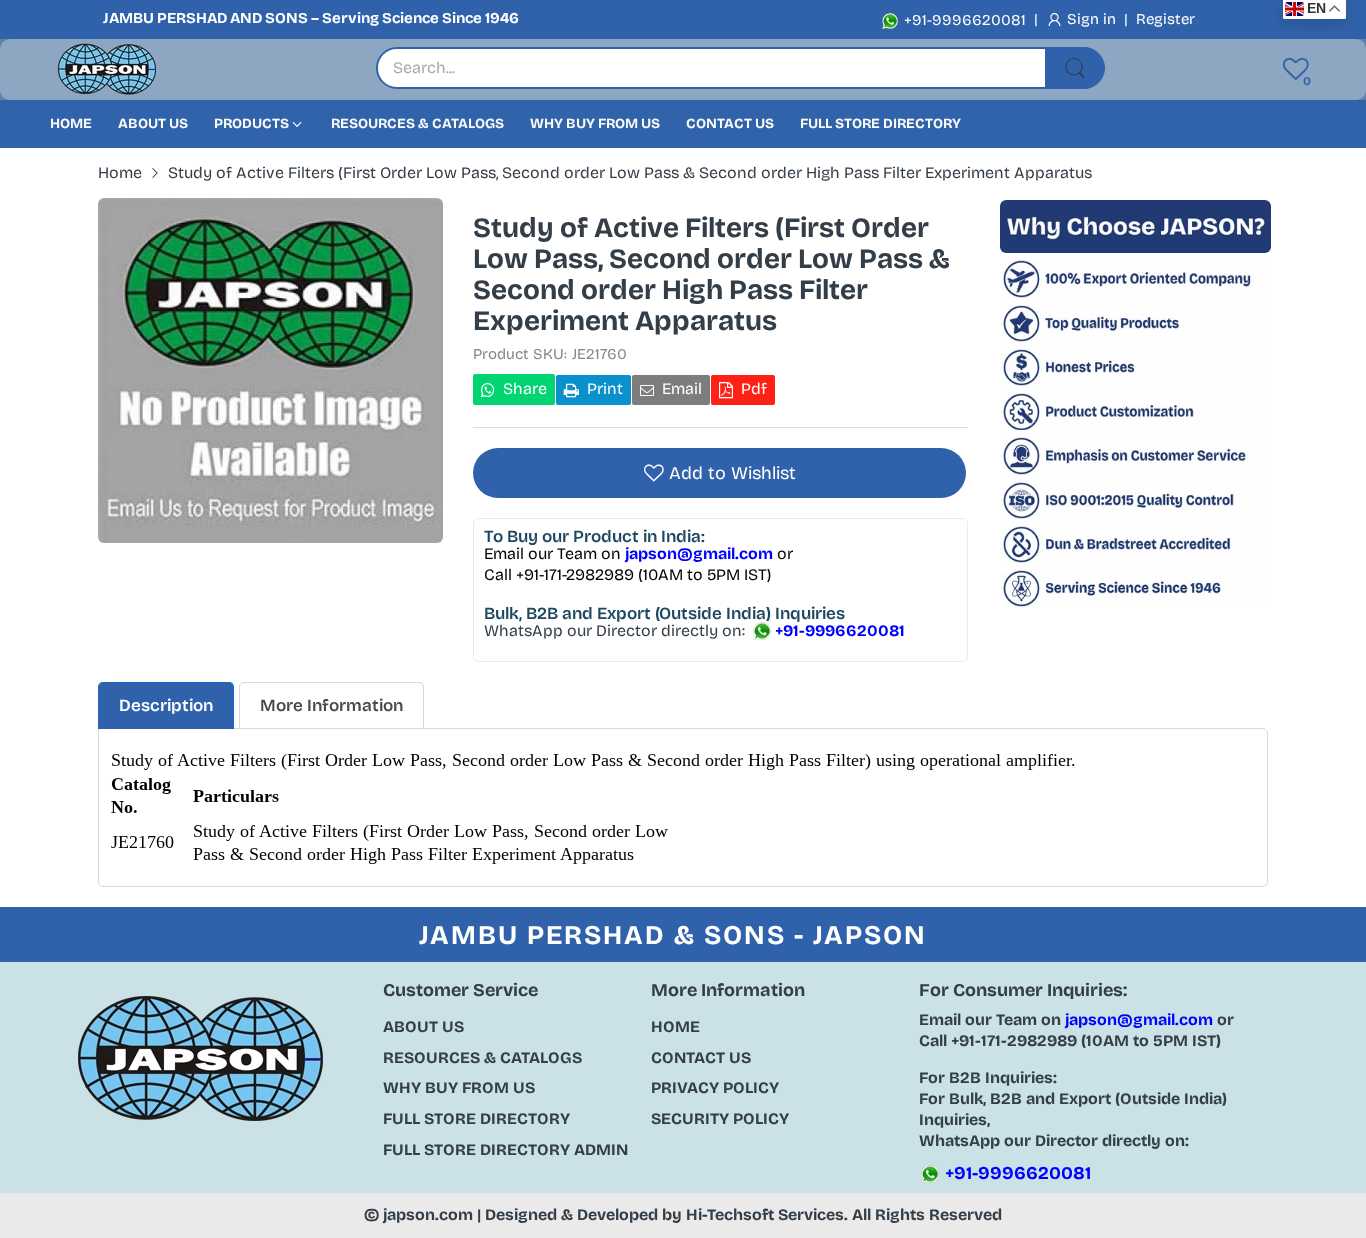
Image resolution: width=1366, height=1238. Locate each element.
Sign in (1093, 19)
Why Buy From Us (459, 1087)
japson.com (428, 1214)
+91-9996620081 (963, 20)
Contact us (701, 1057)
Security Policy (720, 1118)
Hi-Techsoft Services (765, 1214)
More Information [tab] (331, 705)
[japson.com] (107, 69)
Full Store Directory (476, 1118)
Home (675, 1026)
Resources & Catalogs (482, 1057)
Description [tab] (166, 705)
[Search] (1075, 68)
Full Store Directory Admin (505, 1149)
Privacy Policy (715, 1087)
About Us (423, 1026)
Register (1165, 19)
